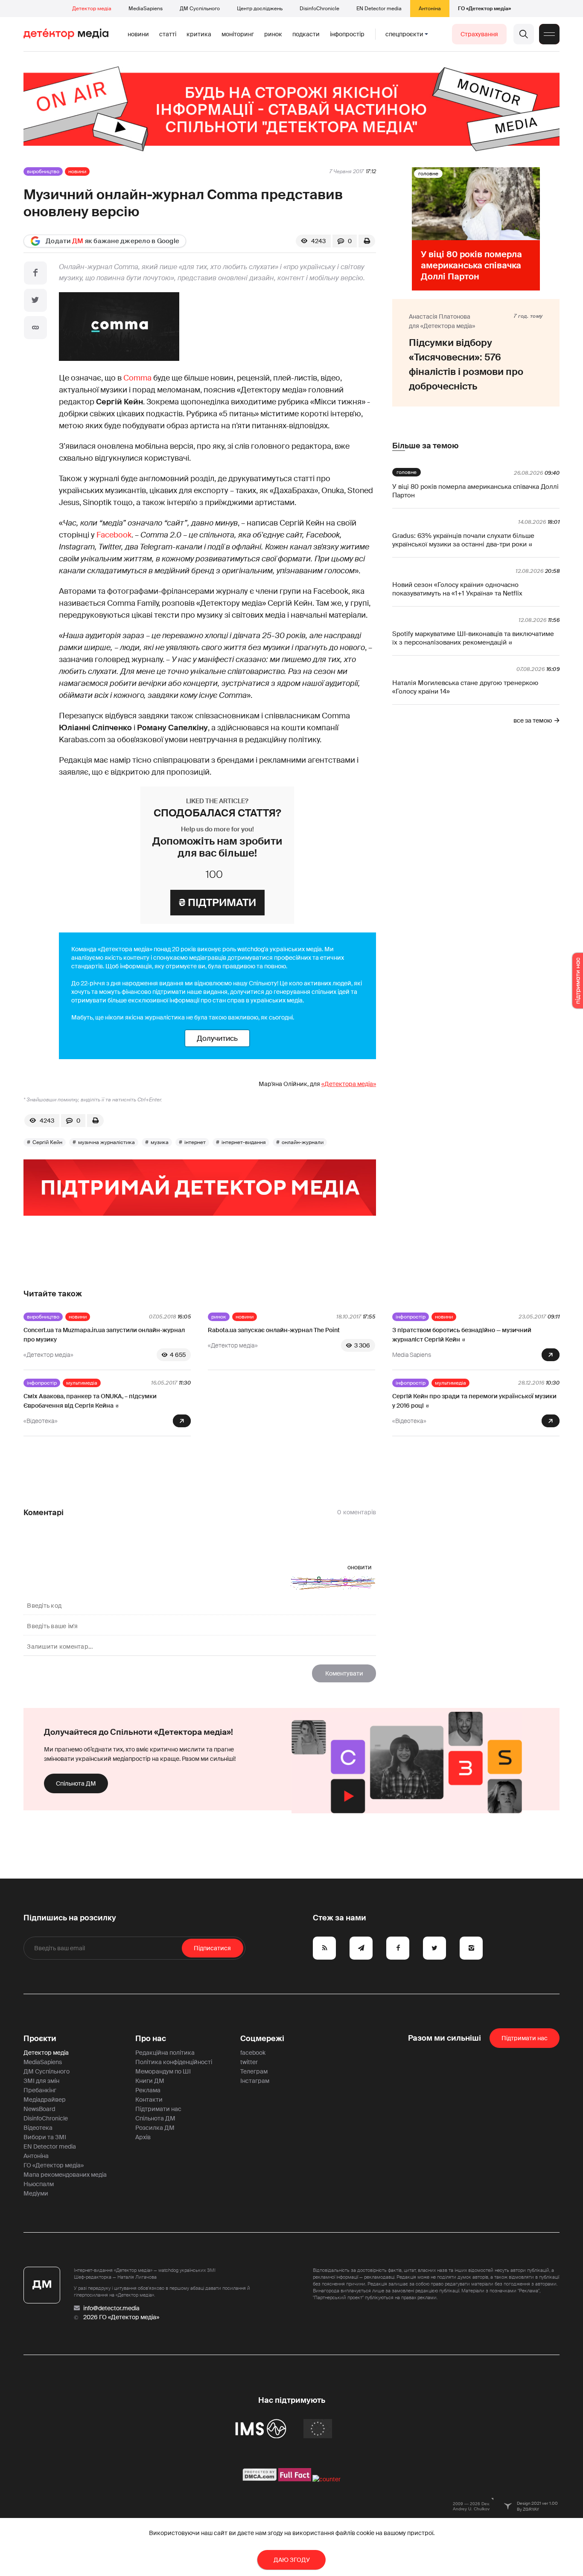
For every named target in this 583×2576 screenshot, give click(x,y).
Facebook (114, 535)
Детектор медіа (92, 9)
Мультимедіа (82, 1383)
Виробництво (43, 171)
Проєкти (40, 2039)
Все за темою (533, 720)
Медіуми (36, 2193)
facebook (253, 2053)
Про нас (151, 2039)
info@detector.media (111, 2308)
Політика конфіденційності (174, 2062)
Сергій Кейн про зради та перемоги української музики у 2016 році (474, 1401)
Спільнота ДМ (76, 1783)
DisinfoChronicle (319, 9)
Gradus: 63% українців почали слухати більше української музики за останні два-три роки (463, 540)
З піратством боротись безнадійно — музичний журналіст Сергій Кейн (462, 1335)
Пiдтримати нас (525, 2038)
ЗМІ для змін (41, 2081)
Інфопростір (347, 34)
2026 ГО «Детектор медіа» (121, 2317)
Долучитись (217, 1038)
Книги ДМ (150, 2081)
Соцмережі (262, 2039)
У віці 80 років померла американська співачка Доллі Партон (475, 491)
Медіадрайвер (45, 2100)
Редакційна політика (165, 2053)
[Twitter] (35, 300)
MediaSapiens (146, 9)
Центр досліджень (260, 9)
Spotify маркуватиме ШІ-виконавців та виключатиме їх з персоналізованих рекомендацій (473, 638)
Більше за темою (425, 446)
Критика (199, 34)
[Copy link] (35, 328)
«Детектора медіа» (349, 1084)
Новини (138, 34)
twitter (249, 2062)
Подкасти (306, 34)
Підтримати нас (158, 2109)
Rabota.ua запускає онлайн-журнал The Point (274, 1330)
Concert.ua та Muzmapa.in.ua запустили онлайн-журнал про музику (104, 1335)
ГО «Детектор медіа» (484, 9)
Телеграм (254, 2071)
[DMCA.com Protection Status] (260, 2479)
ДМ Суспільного (200, 9)
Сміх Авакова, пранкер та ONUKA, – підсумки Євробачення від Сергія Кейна (90, 1401)
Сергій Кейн (47, 1142)
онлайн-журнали (303, 1142)
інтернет (195, 1142)
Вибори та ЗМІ (45, 2137)
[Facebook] (35, 273)
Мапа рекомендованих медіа (65, 2175)
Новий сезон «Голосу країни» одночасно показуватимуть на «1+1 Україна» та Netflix (457, 589)
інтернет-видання (244, 1142)
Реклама (148, 2090)
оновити (360, 1567)
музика (160, 1142)
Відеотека (38, 2128)
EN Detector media (379, 9)
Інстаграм (255, 2081)
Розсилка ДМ (155, 2128)
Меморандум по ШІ (163, 2071)
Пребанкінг (40, 2090)
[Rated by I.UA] (326, 2479)
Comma (137, 378)
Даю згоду (292, 2560)
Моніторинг (238, 34)
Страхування (479, 34)
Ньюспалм (39, 2184)
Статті (168, 34)
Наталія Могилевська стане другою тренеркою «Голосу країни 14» (465, 687)
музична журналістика (106, 1142)
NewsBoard (39, 2109)
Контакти (149, 2100)
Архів (143, 2137)
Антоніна (430, 9)
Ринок (273, 34)
